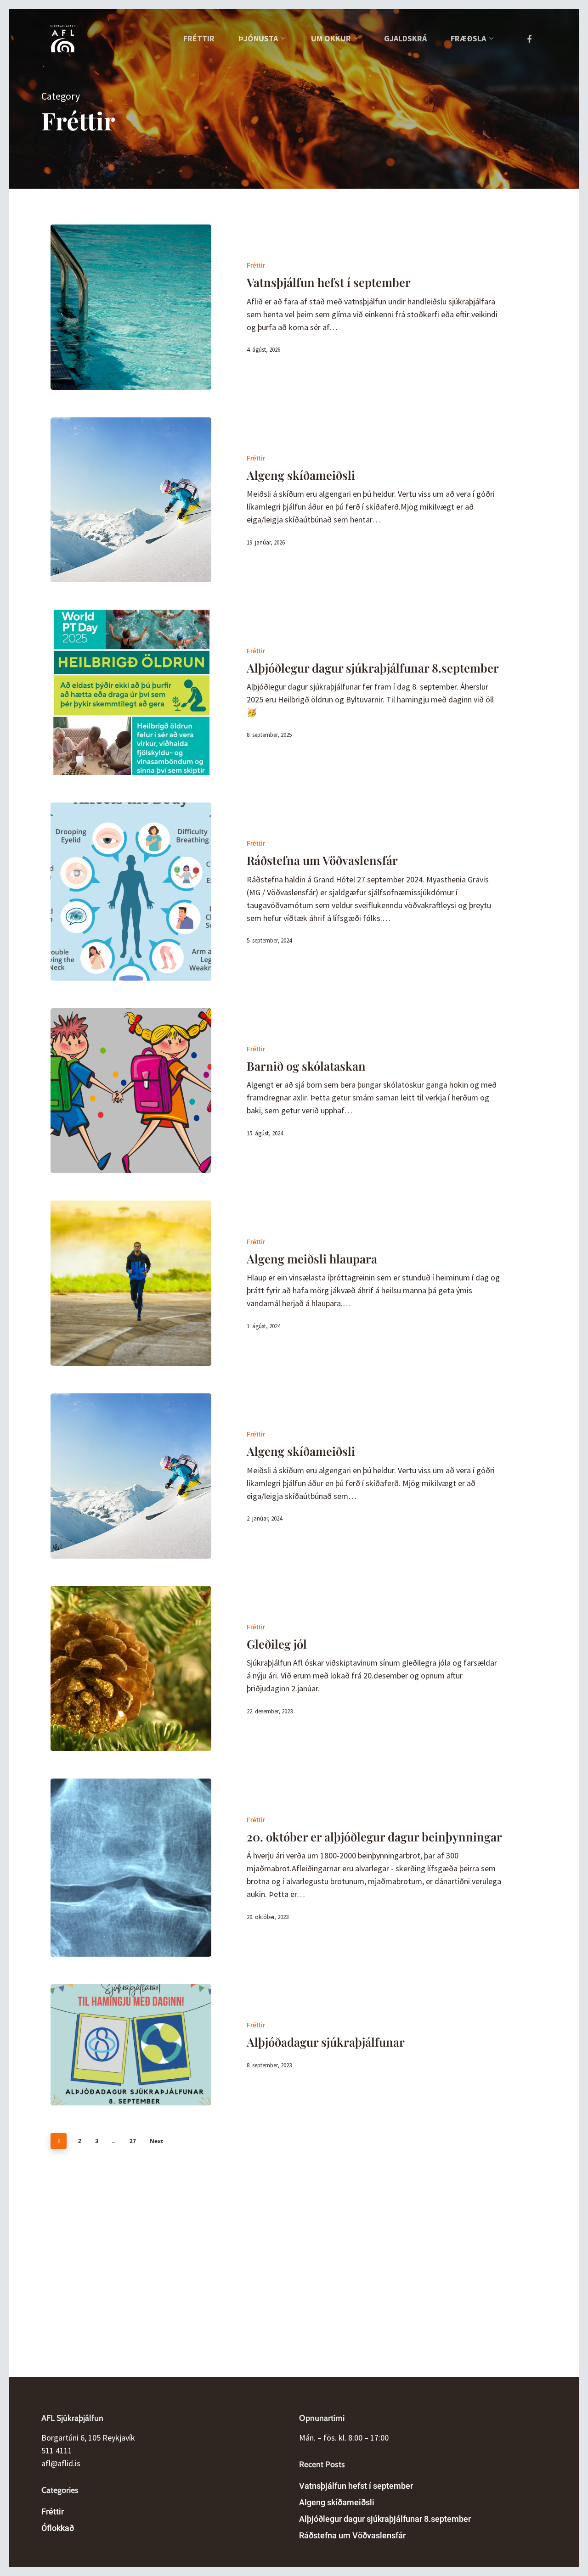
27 (133, 2141)
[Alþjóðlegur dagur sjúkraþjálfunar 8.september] (131, 692)
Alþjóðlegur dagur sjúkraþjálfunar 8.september (385, 2519)
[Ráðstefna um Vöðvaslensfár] (131, 892)
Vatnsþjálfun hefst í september (356, 2486)
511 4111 (57, 2450)
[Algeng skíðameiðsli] (131, 500)
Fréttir (256, 265)
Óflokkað (58, 2528)
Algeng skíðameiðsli (337, 2502)
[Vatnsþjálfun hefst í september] (131, 307)
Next (156, 2141)
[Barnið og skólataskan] (131, 1091)
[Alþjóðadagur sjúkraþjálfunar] (131, 2045)
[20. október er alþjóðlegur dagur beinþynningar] (131, 1868)
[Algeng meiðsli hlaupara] (131, 1283)
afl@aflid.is (61, 2463)
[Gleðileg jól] (131, 1669)
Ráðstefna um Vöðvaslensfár (352, 2535)
